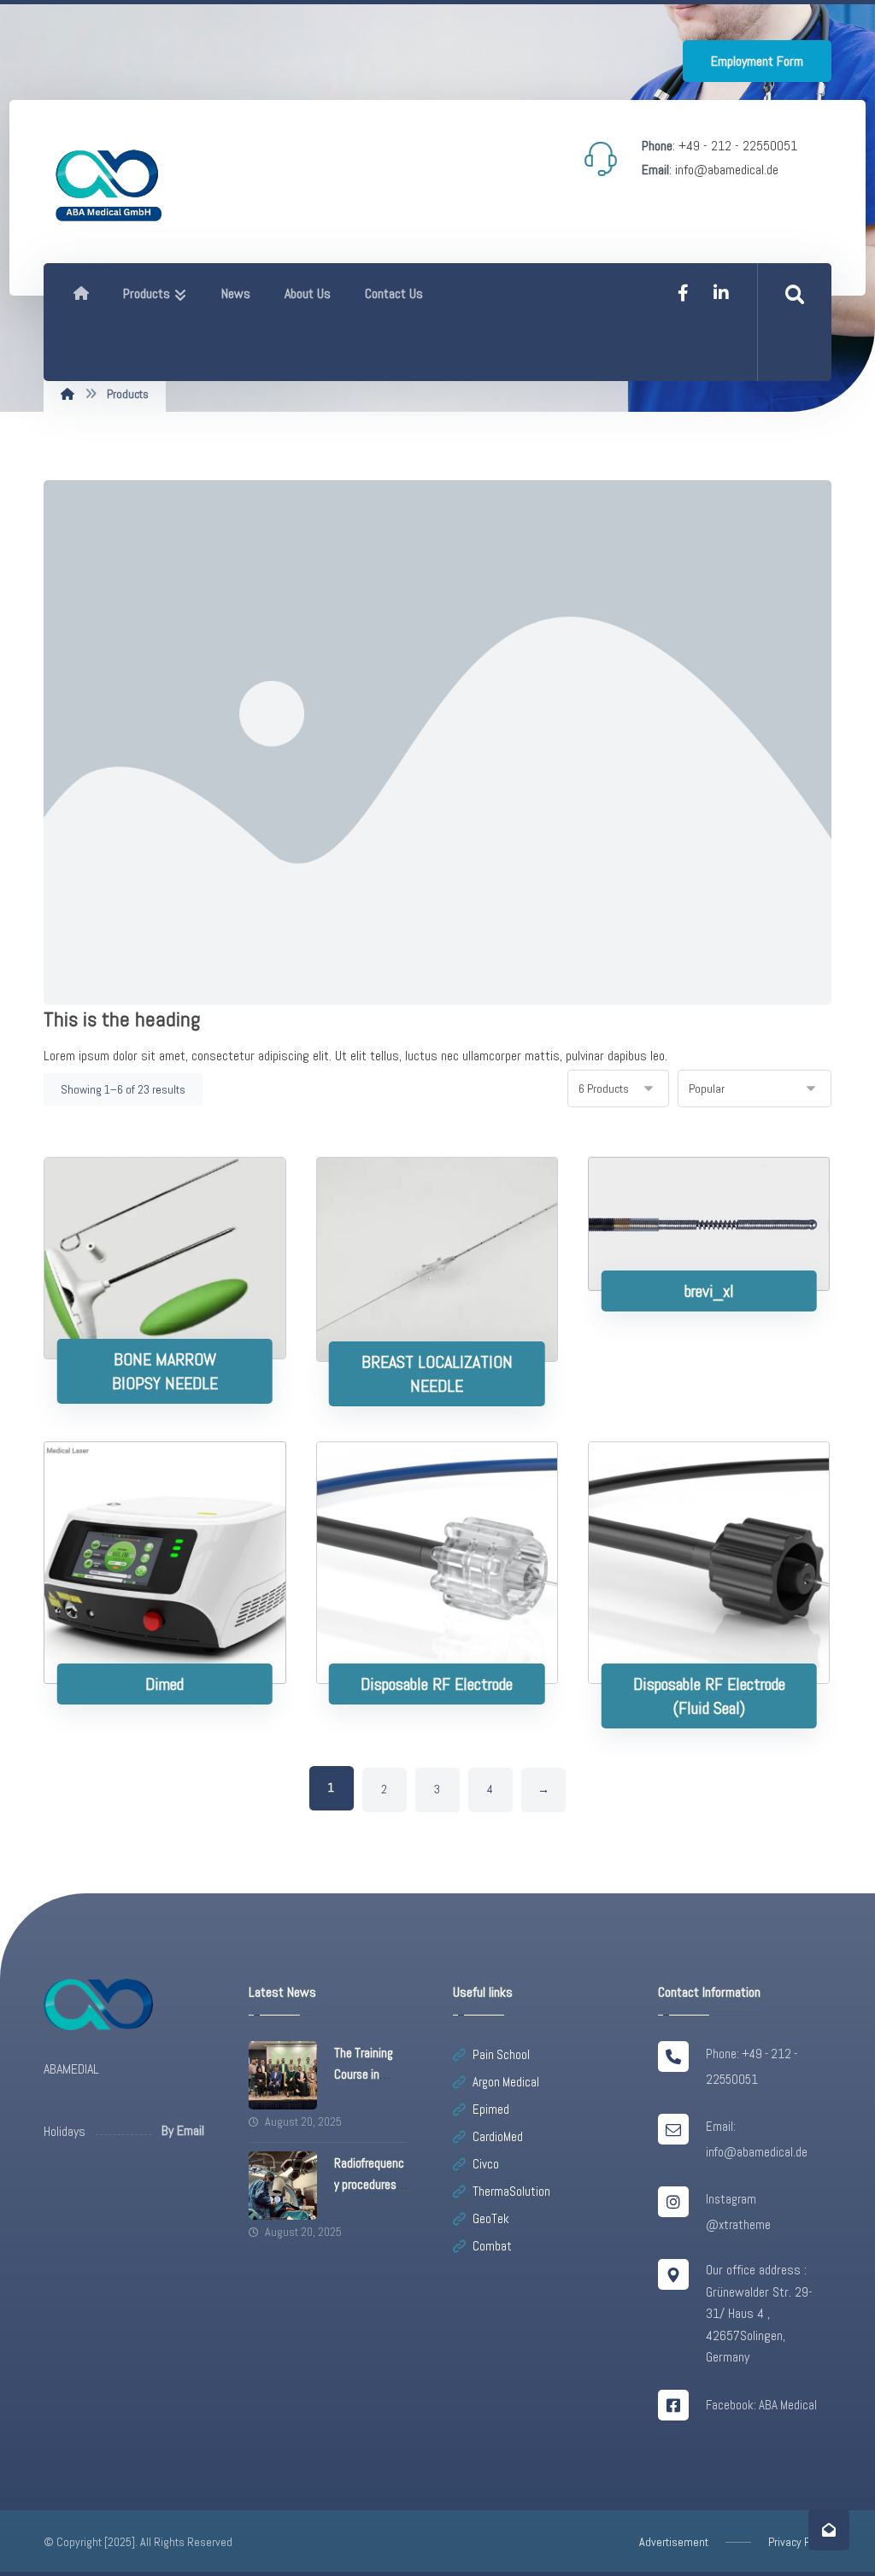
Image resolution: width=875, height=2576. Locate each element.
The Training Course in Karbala (364, 2074)
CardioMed (498, 2136)
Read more (176, 1304)
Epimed (491, 2109)
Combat (492, 2246)
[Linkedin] (721, 293)
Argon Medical (506, 2082)
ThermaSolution (511, 2191)
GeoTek (491, 2218)
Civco (486, 2164)
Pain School (501, 2054)
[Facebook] (684, 293)
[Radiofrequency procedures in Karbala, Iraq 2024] (283, 2186)
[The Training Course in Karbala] (283, 2075)
